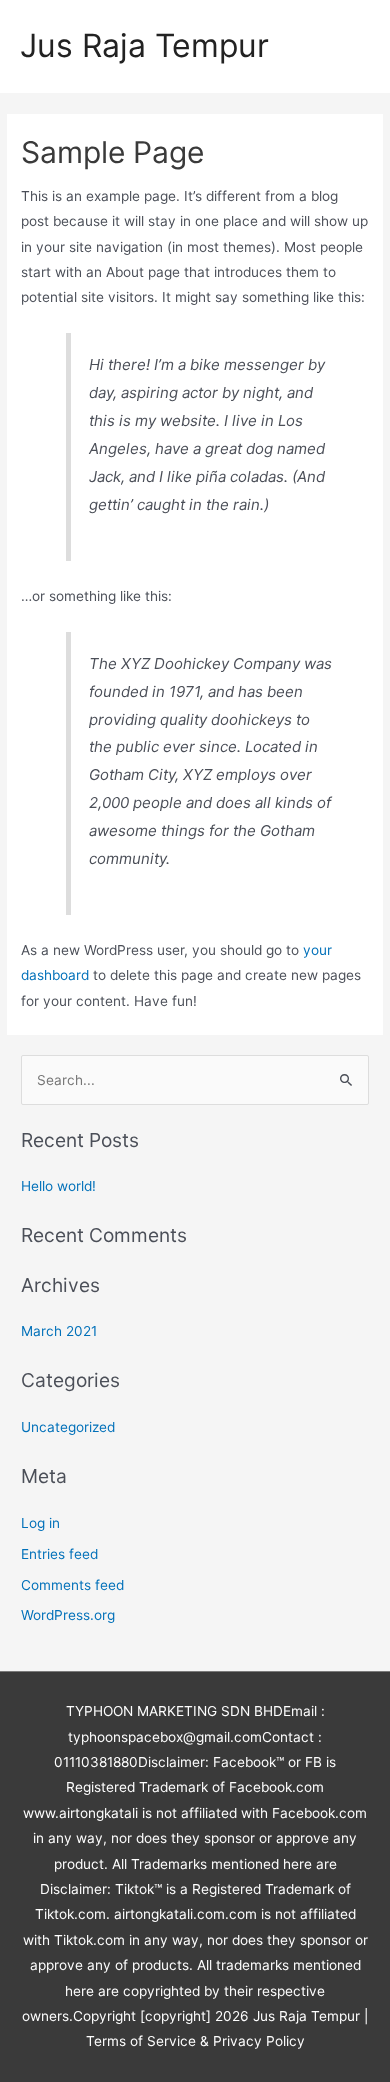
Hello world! (58, 1186)
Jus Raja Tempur (144, 45)
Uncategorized (68, 1427)
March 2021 (59, 1331)
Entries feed (59, 1554)
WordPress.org (68, 1615)
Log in (40, 1523)
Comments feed (72, 1585)
